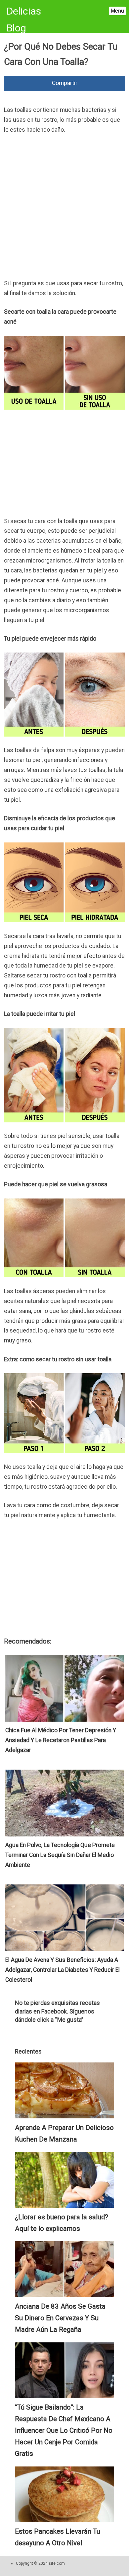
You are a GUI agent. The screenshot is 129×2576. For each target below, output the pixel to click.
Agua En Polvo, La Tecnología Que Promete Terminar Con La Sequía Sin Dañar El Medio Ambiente (60, 1855)
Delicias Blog (24, 20)
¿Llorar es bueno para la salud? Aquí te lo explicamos (62, 2223)
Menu (117, 11)
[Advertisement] (64, 208)
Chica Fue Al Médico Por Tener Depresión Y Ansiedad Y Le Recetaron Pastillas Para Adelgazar (61, 1740)
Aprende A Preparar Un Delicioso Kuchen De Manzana (64, 2133)
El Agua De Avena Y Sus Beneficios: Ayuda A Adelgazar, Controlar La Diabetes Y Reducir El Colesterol (63, 1970)
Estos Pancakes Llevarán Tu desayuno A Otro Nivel (58, 2537)
